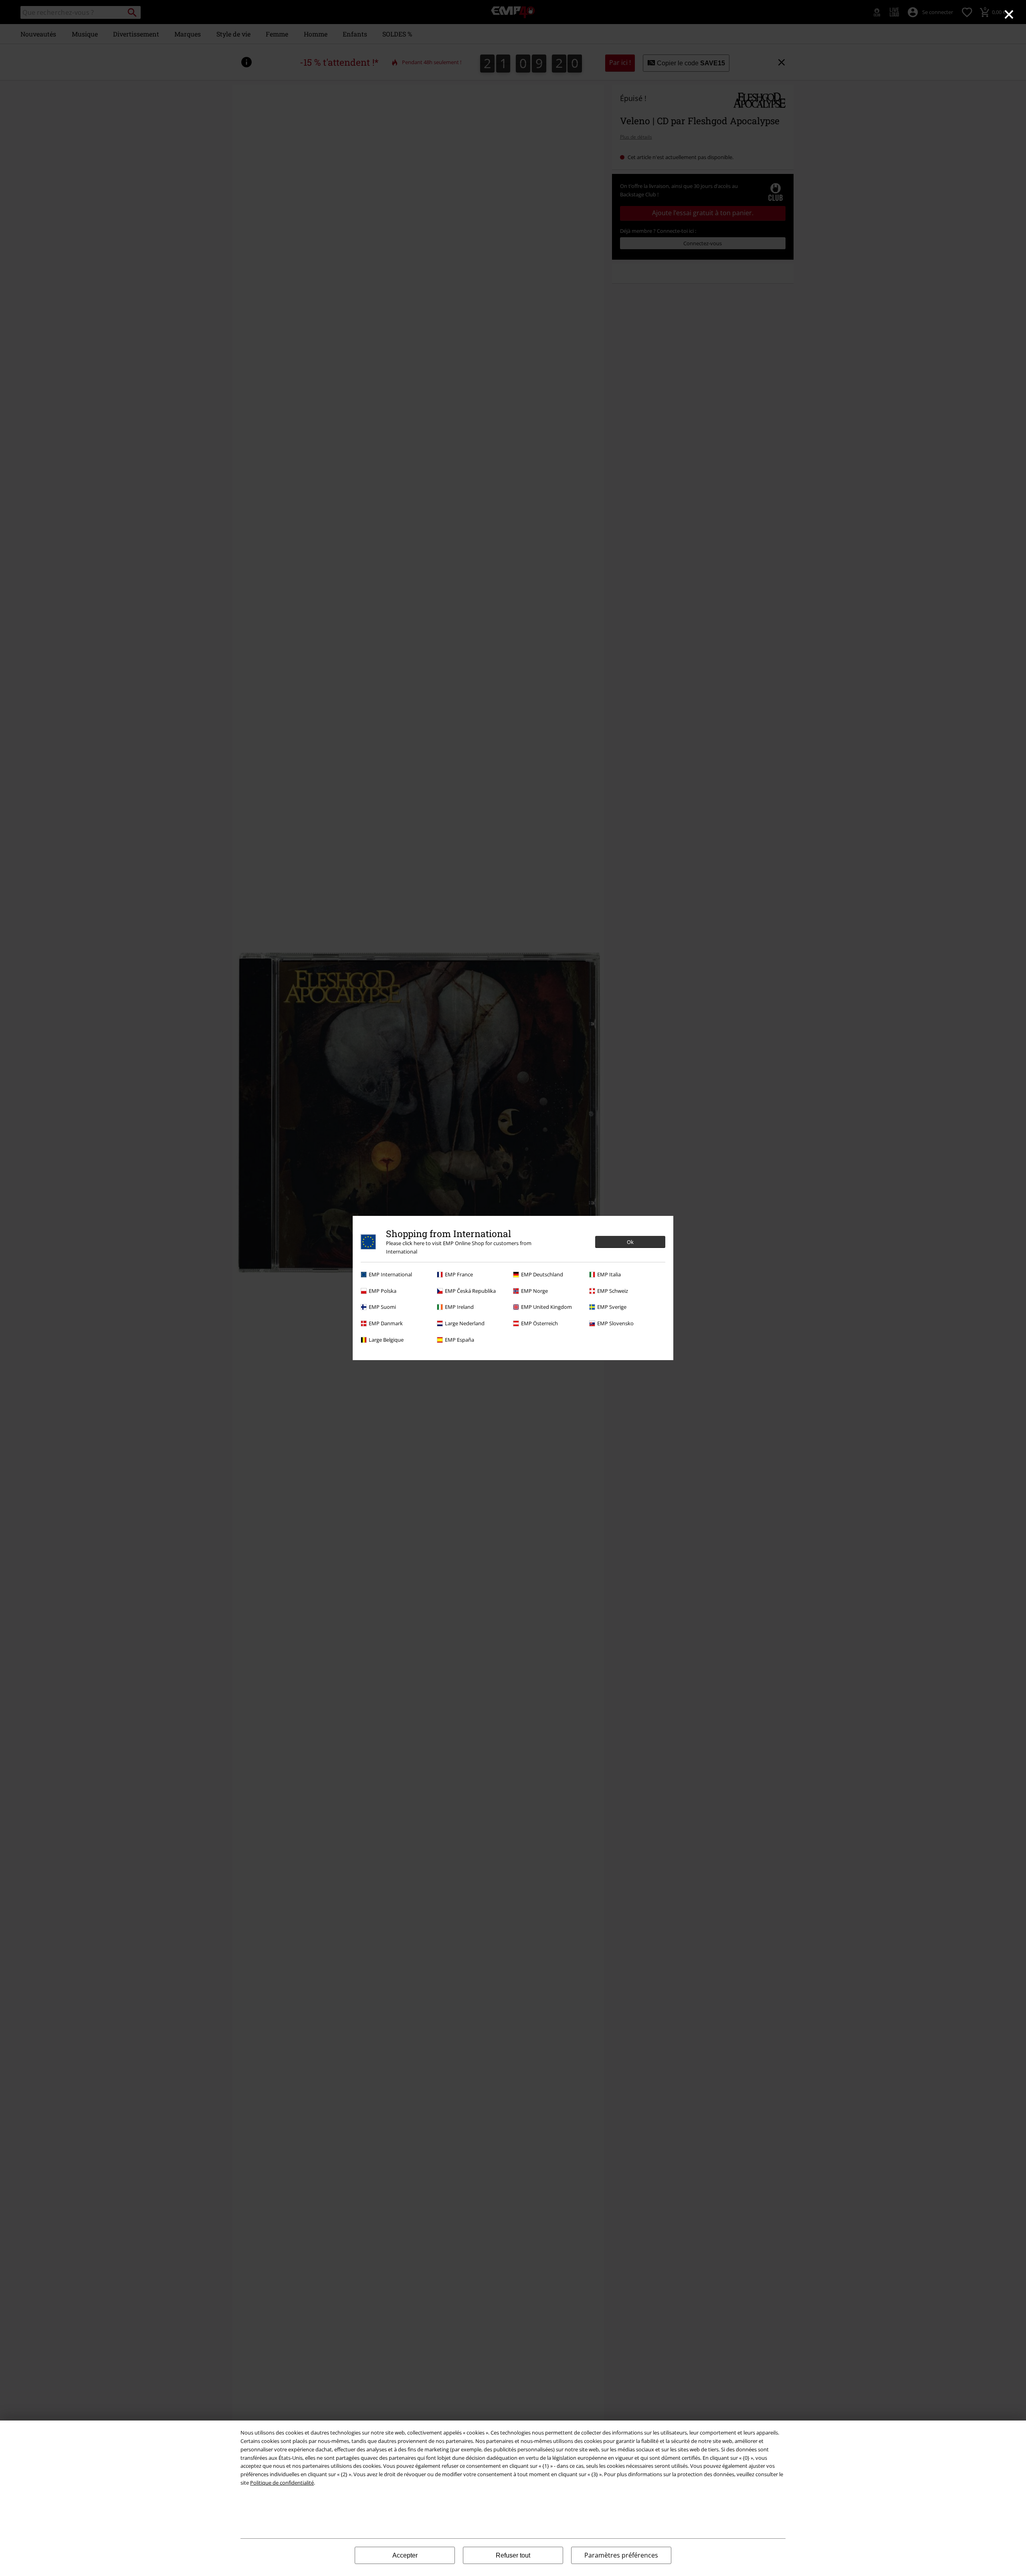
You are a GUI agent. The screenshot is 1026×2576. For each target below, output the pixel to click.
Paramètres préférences (621, 2555)
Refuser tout (513, 2555)
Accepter (405, 2555)
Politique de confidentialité (282, 2483)
